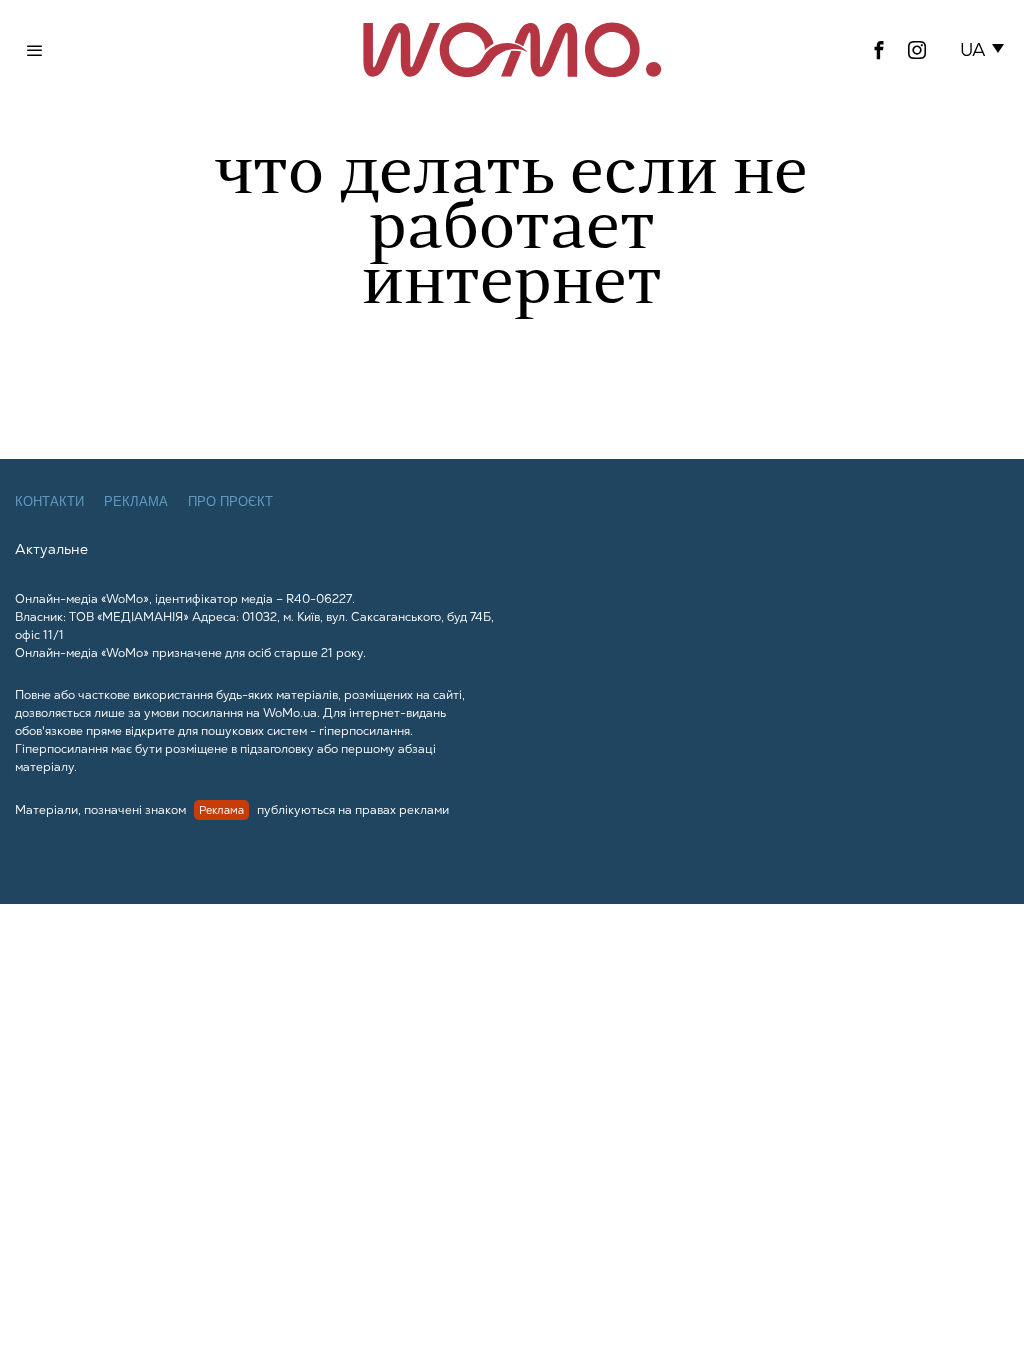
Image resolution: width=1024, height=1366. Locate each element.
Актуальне (51, 549)
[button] (985, 50)
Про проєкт (230, 501)
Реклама (136, 501)
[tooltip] (879, 50)
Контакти (49, 501)
